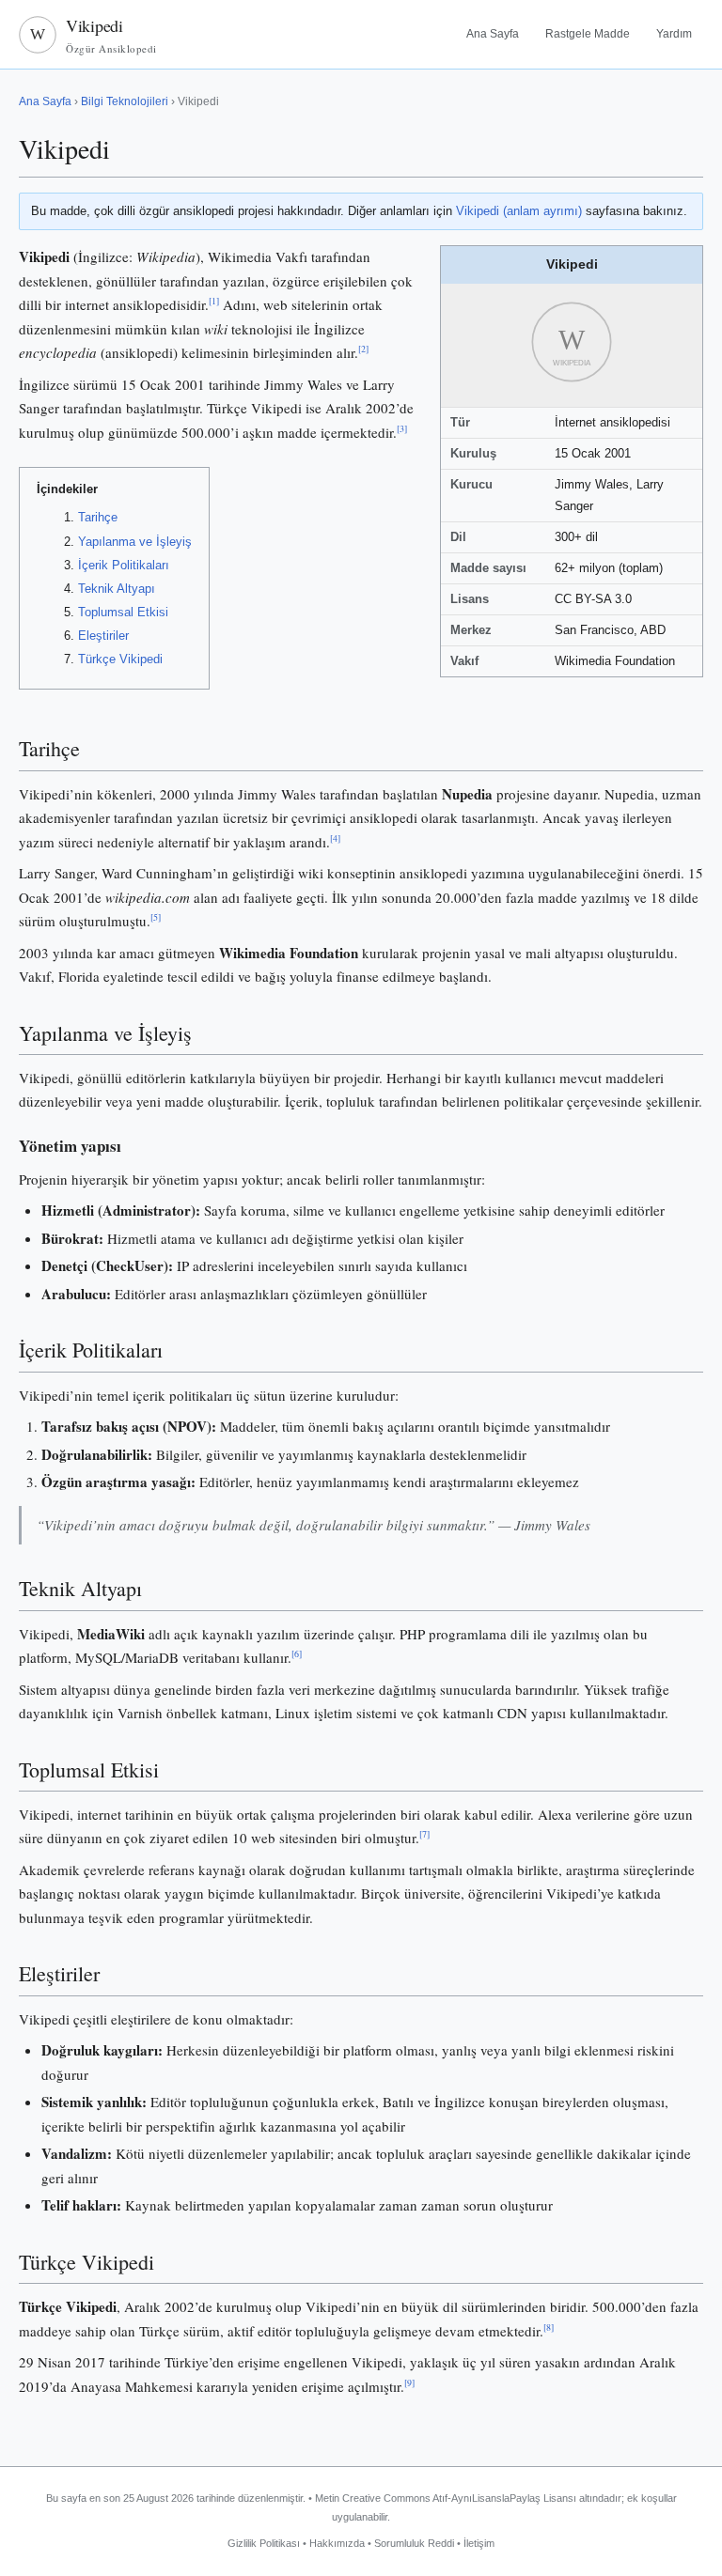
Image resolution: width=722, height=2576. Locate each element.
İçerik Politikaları (124, 565)
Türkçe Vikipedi (120, 659)
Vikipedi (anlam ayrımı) (519, 211)
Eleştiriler (103, 636)
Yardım (674, 34)
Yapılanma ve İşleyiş (135, 542)
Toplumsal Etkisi (123, 612)
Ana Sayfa (493, 34)
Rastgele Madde (588, 34)
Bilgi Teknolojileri (125, 101)
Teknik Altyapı (117, 589)
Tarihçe (98, 517)
